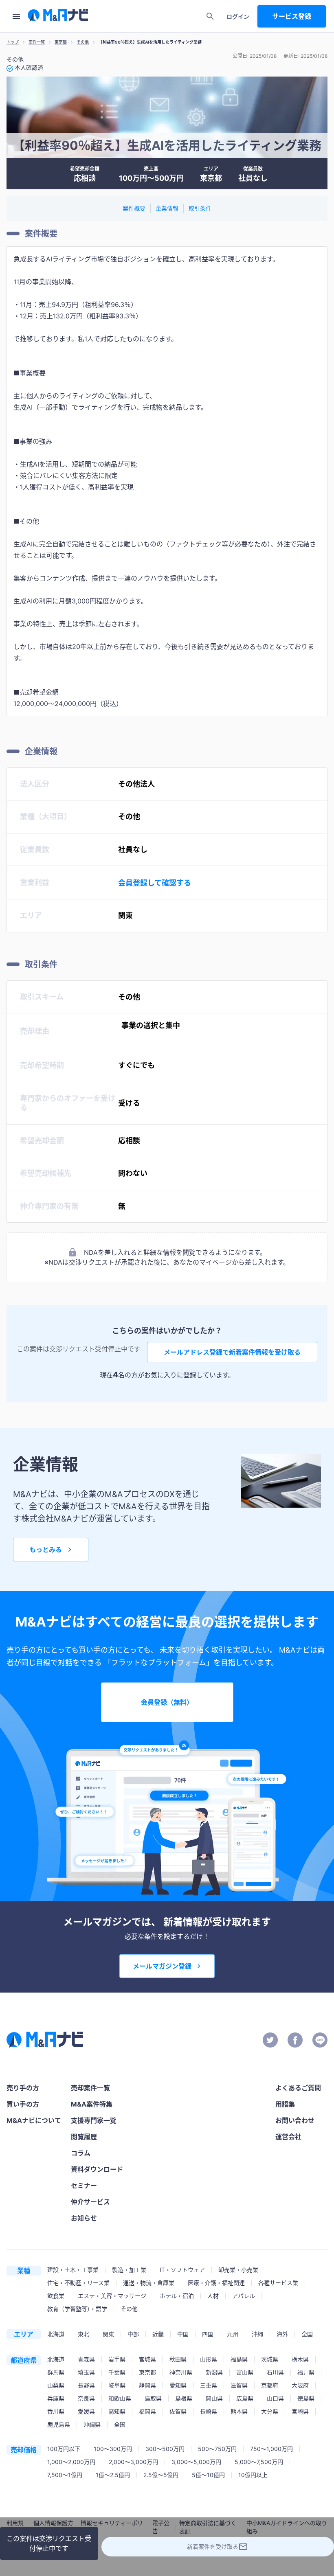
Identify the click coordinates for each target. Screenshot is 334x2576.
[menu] (16, 16)
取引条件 (200, 208)
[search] (210, 16)
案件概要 (134, 208)
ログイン (238, 16)
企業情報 (167, 208)
